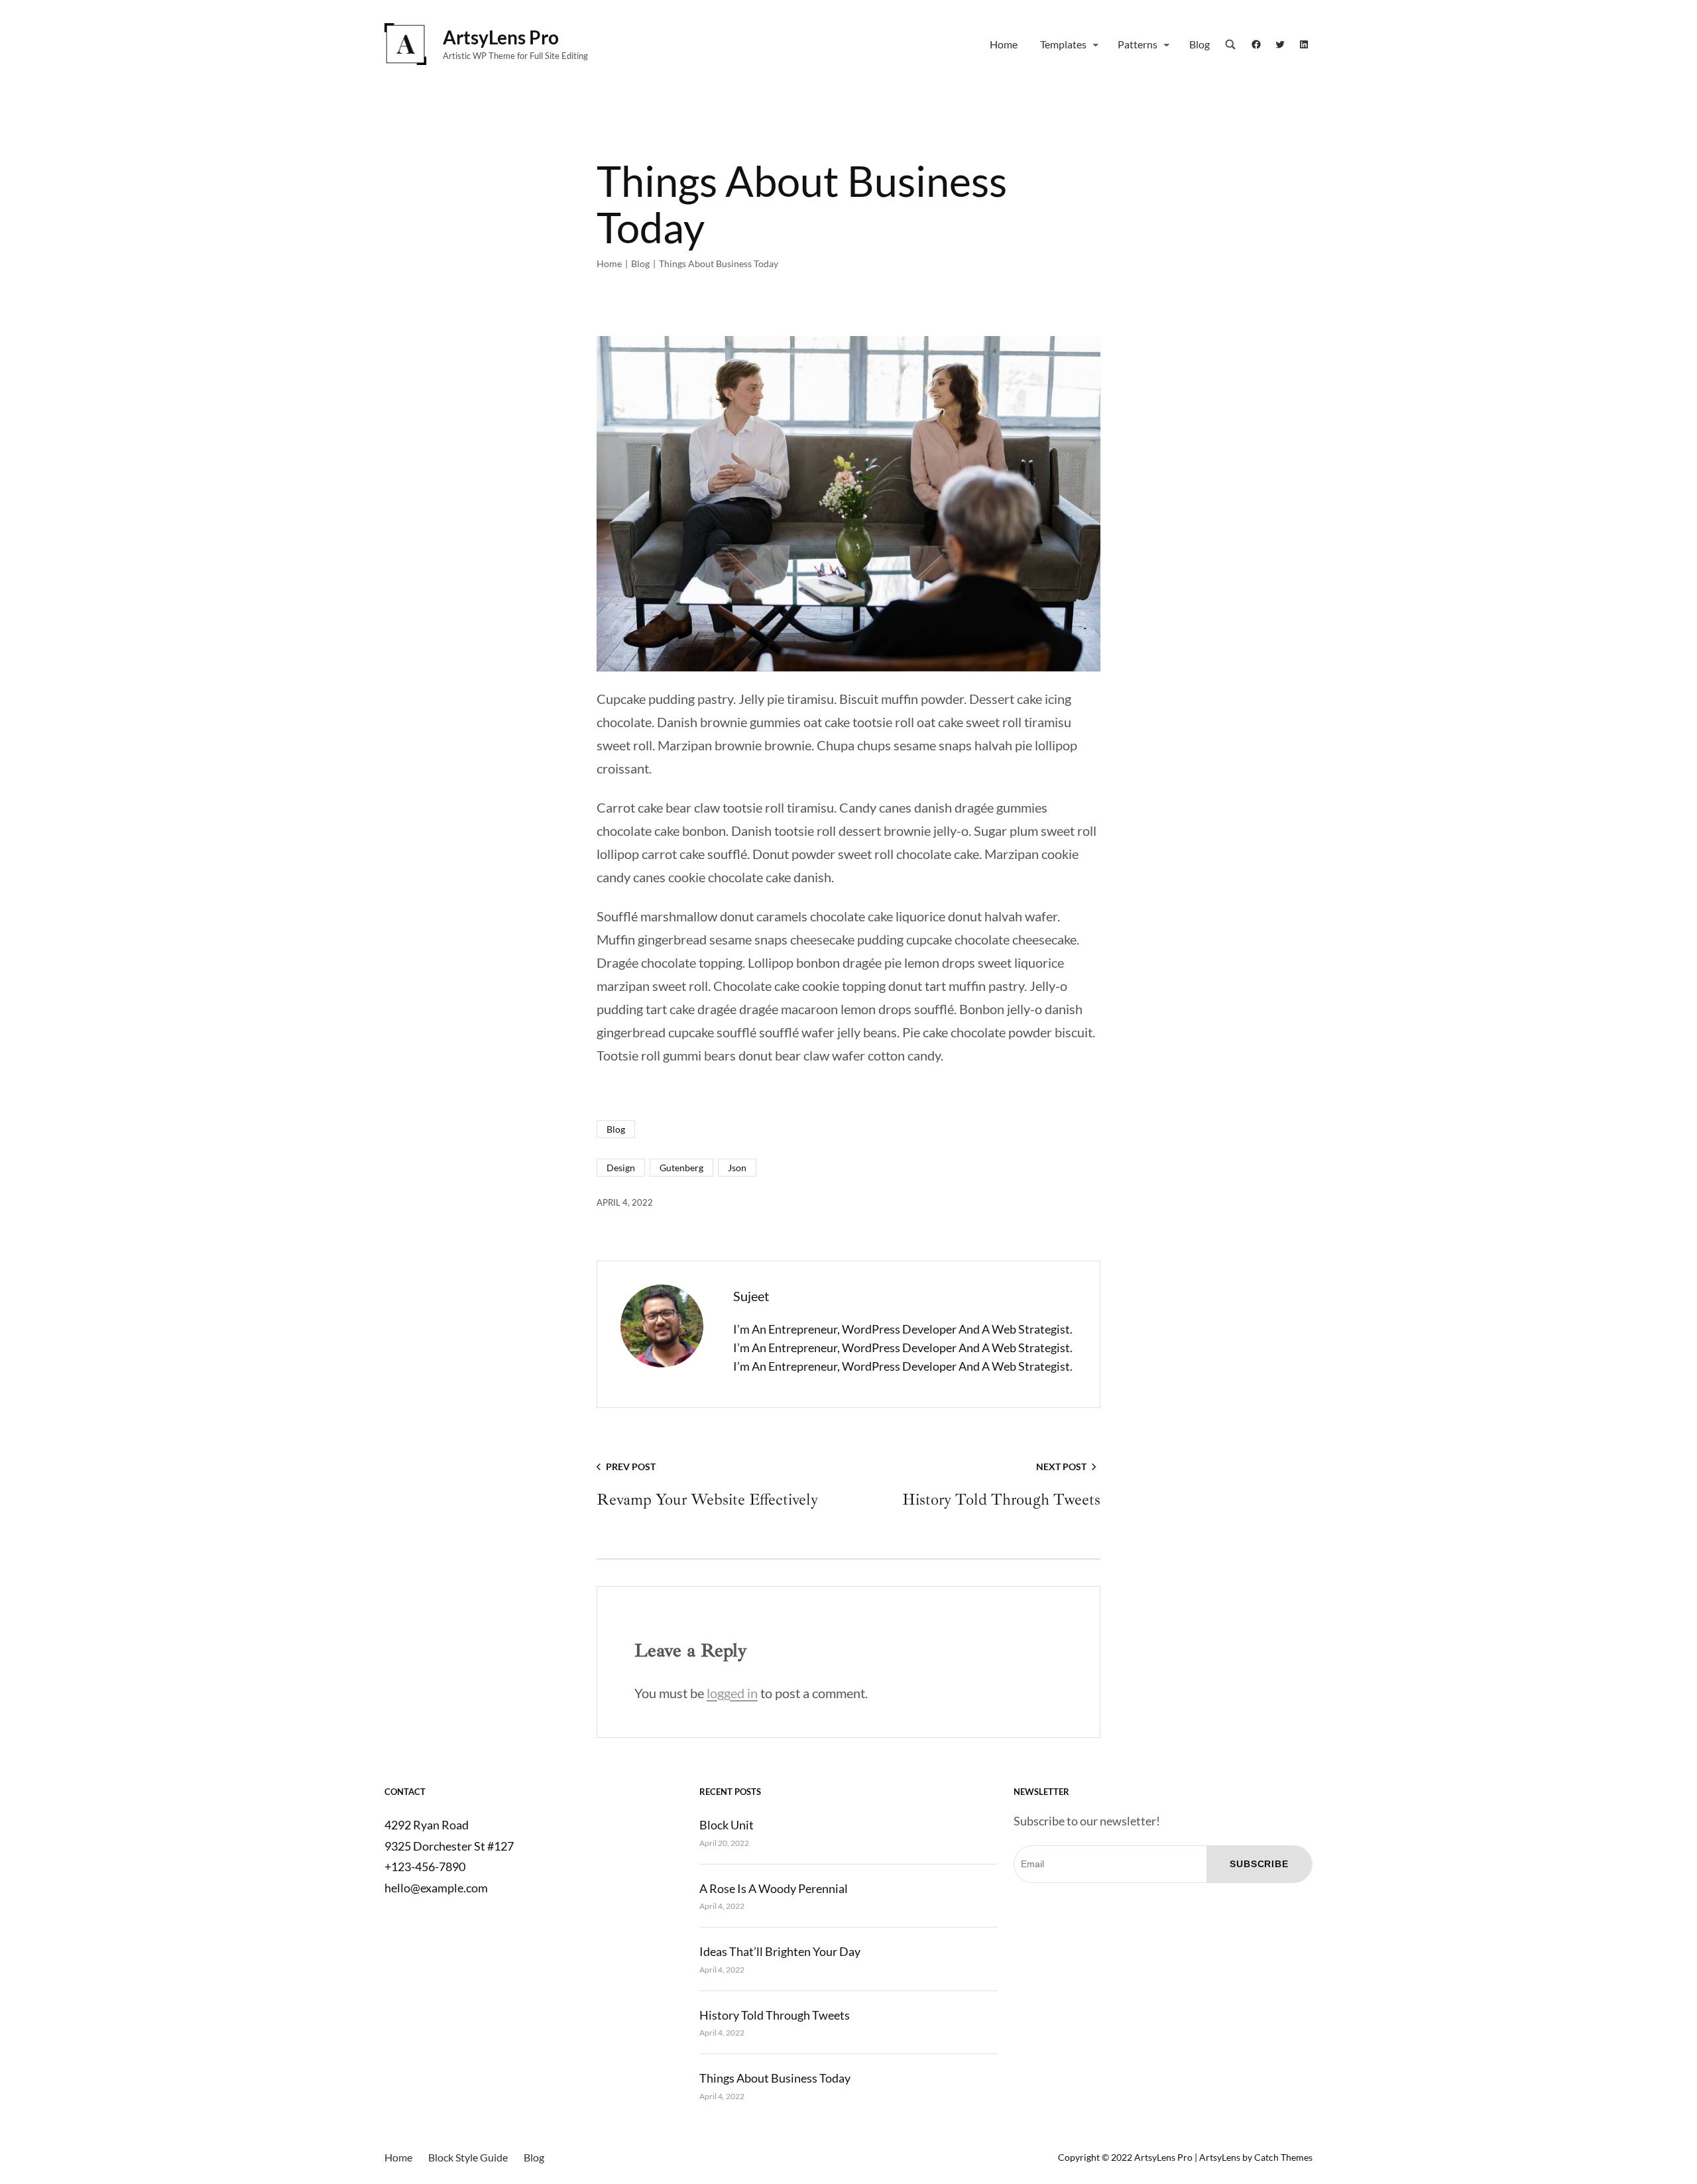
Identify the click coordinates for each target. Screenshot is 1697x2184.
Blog (640, 263)
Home (609, 263)
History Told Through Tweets (775, 2015)
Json (737, 1168)
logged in (732, 1693)
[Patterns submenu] (1167, 44)
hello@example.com (436, 1888)
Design (621, 1168)
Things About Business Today (775, 2078)
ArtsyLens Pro (501, 37)
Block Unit (727, 1825)
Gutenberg (681, 1168)
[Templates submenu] (1096, 44)
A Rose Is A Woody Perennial (774, 1888)
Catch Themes (1283, 2157)
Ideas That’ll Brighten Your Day (780, 1951)
